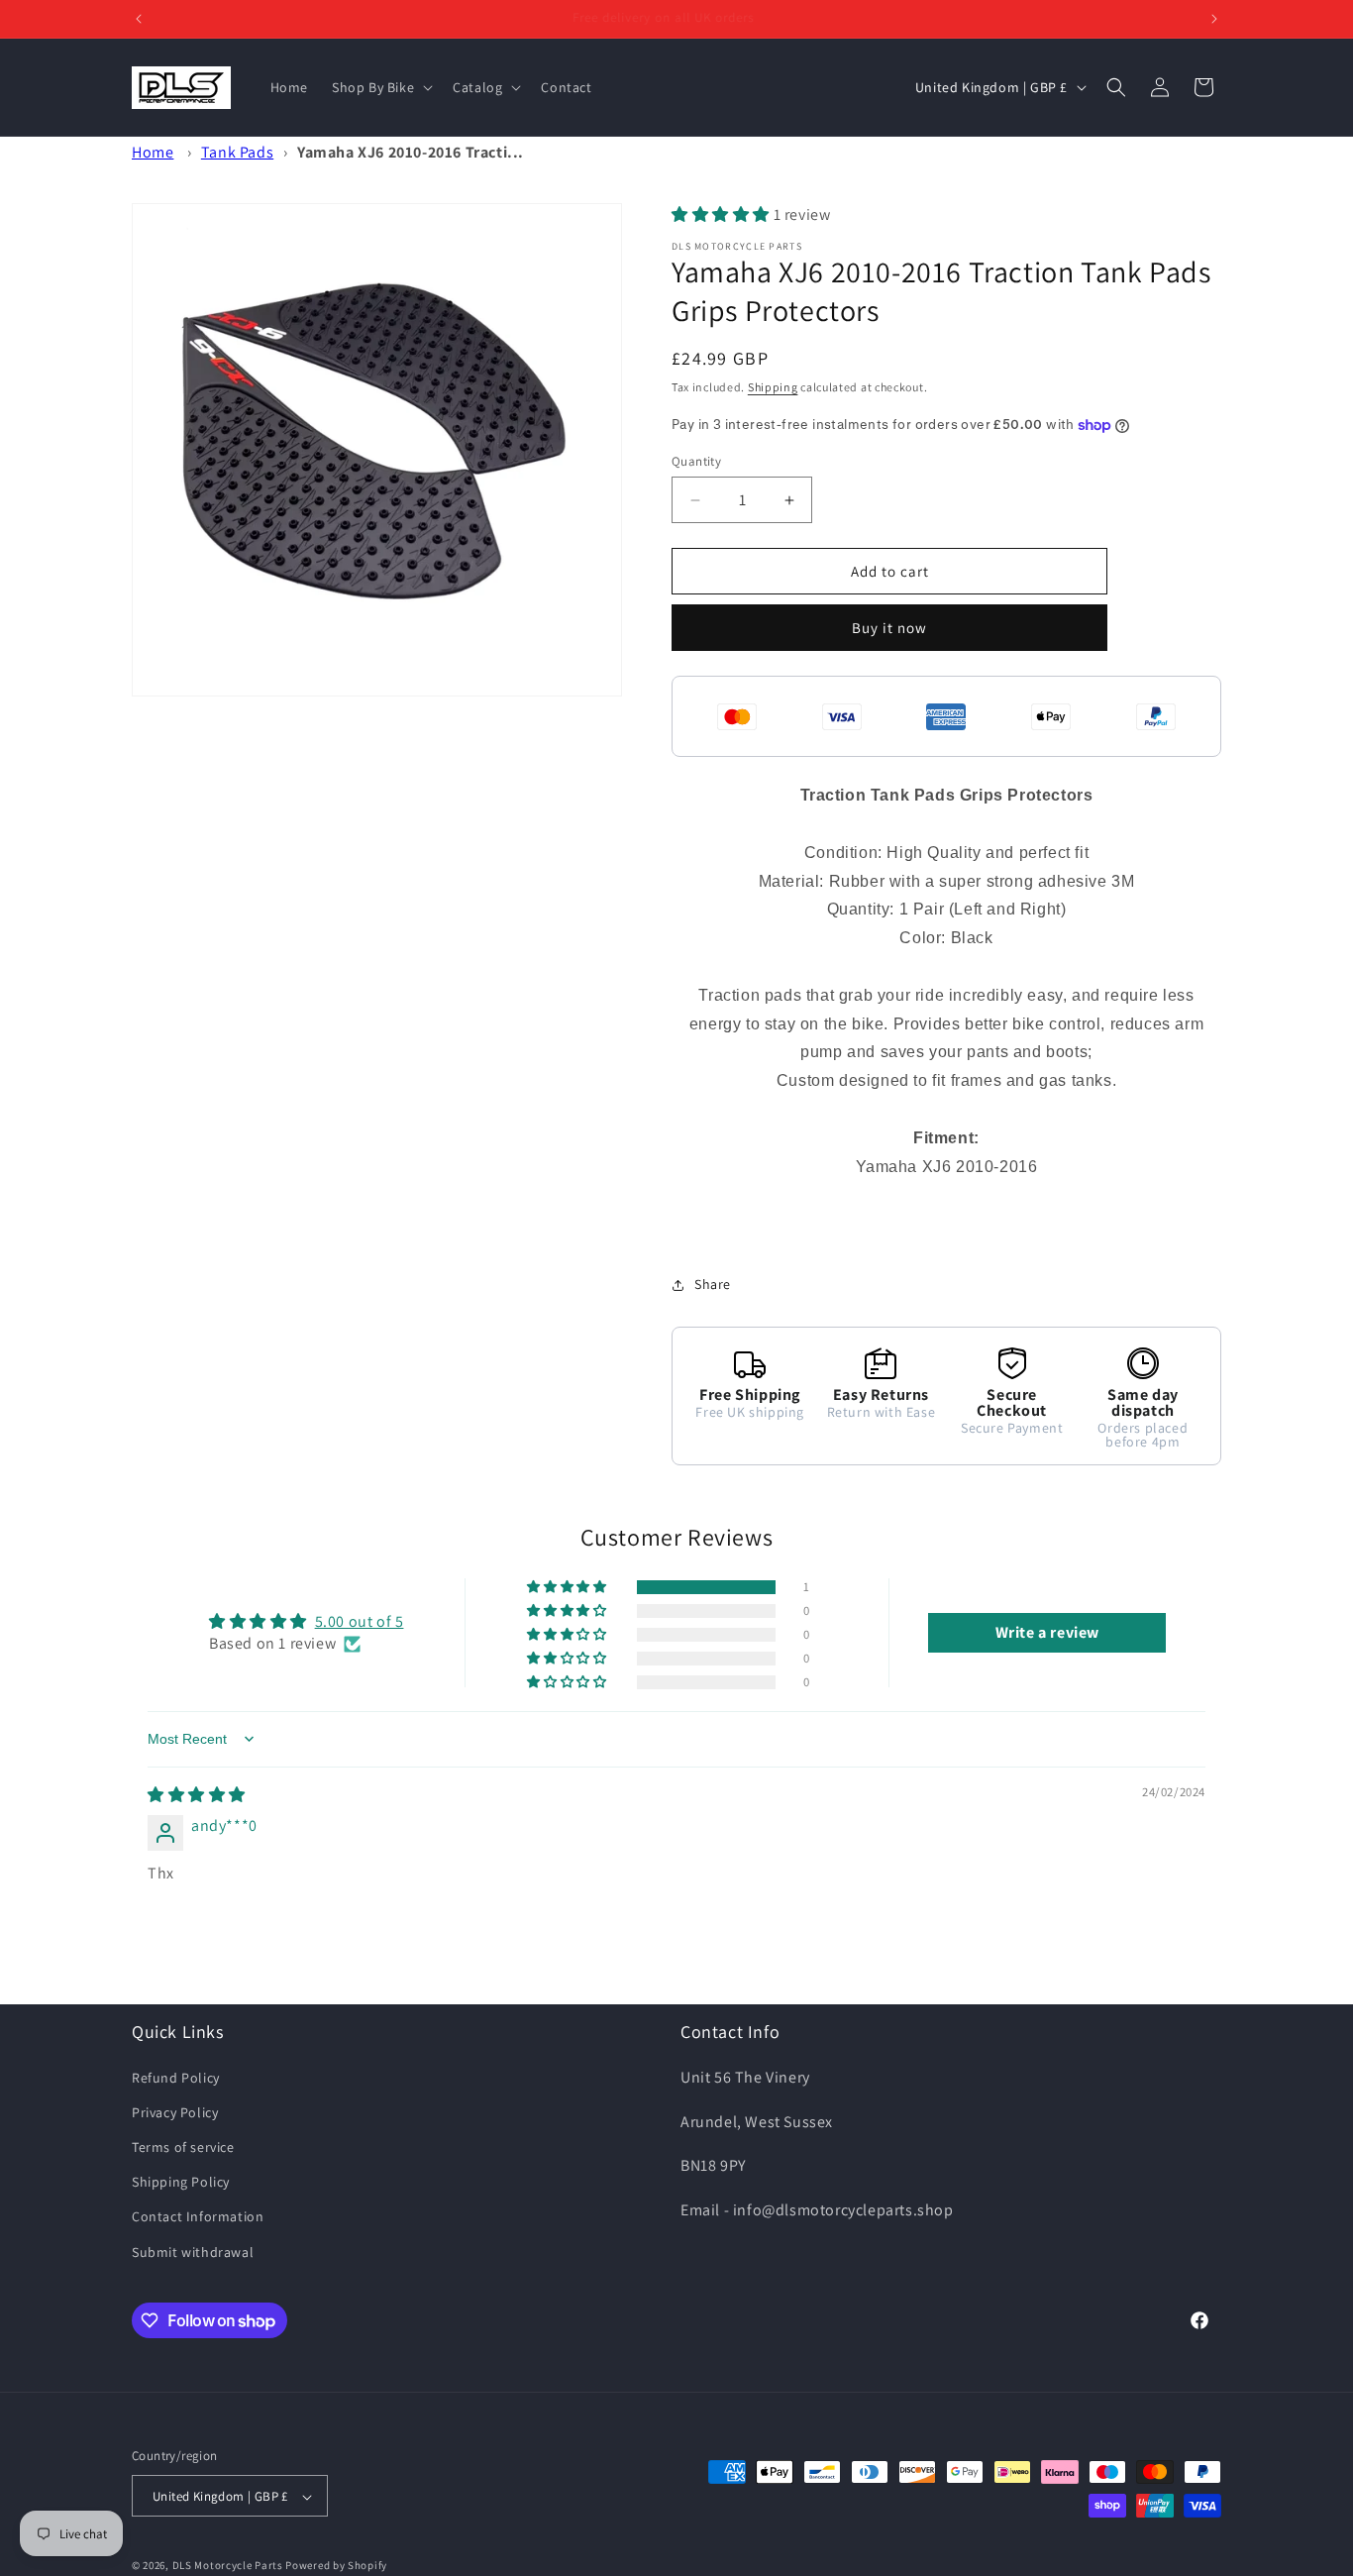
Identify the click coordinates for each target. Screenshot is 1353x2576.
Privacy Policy (175, 2111)
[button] (380, 87)
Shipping (773, 387)
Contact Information (198, 2216)
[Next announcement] (1214, 19)
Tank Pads (237, 152)
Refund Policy (176, 2077)
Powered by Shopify (336, 2566)
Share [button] (713, 1285)
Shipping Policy (181, 2182)
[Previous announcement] (139, 19)
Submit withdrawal (193, 2251)
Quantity (696, 461)
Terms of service (183, 2146)
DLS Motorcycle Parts (228, 2566)
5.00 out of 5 (360, 1621)
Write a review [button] (1047, 1632)
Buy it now (889, 628)
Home (153, 152)
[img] (197, 1795)
